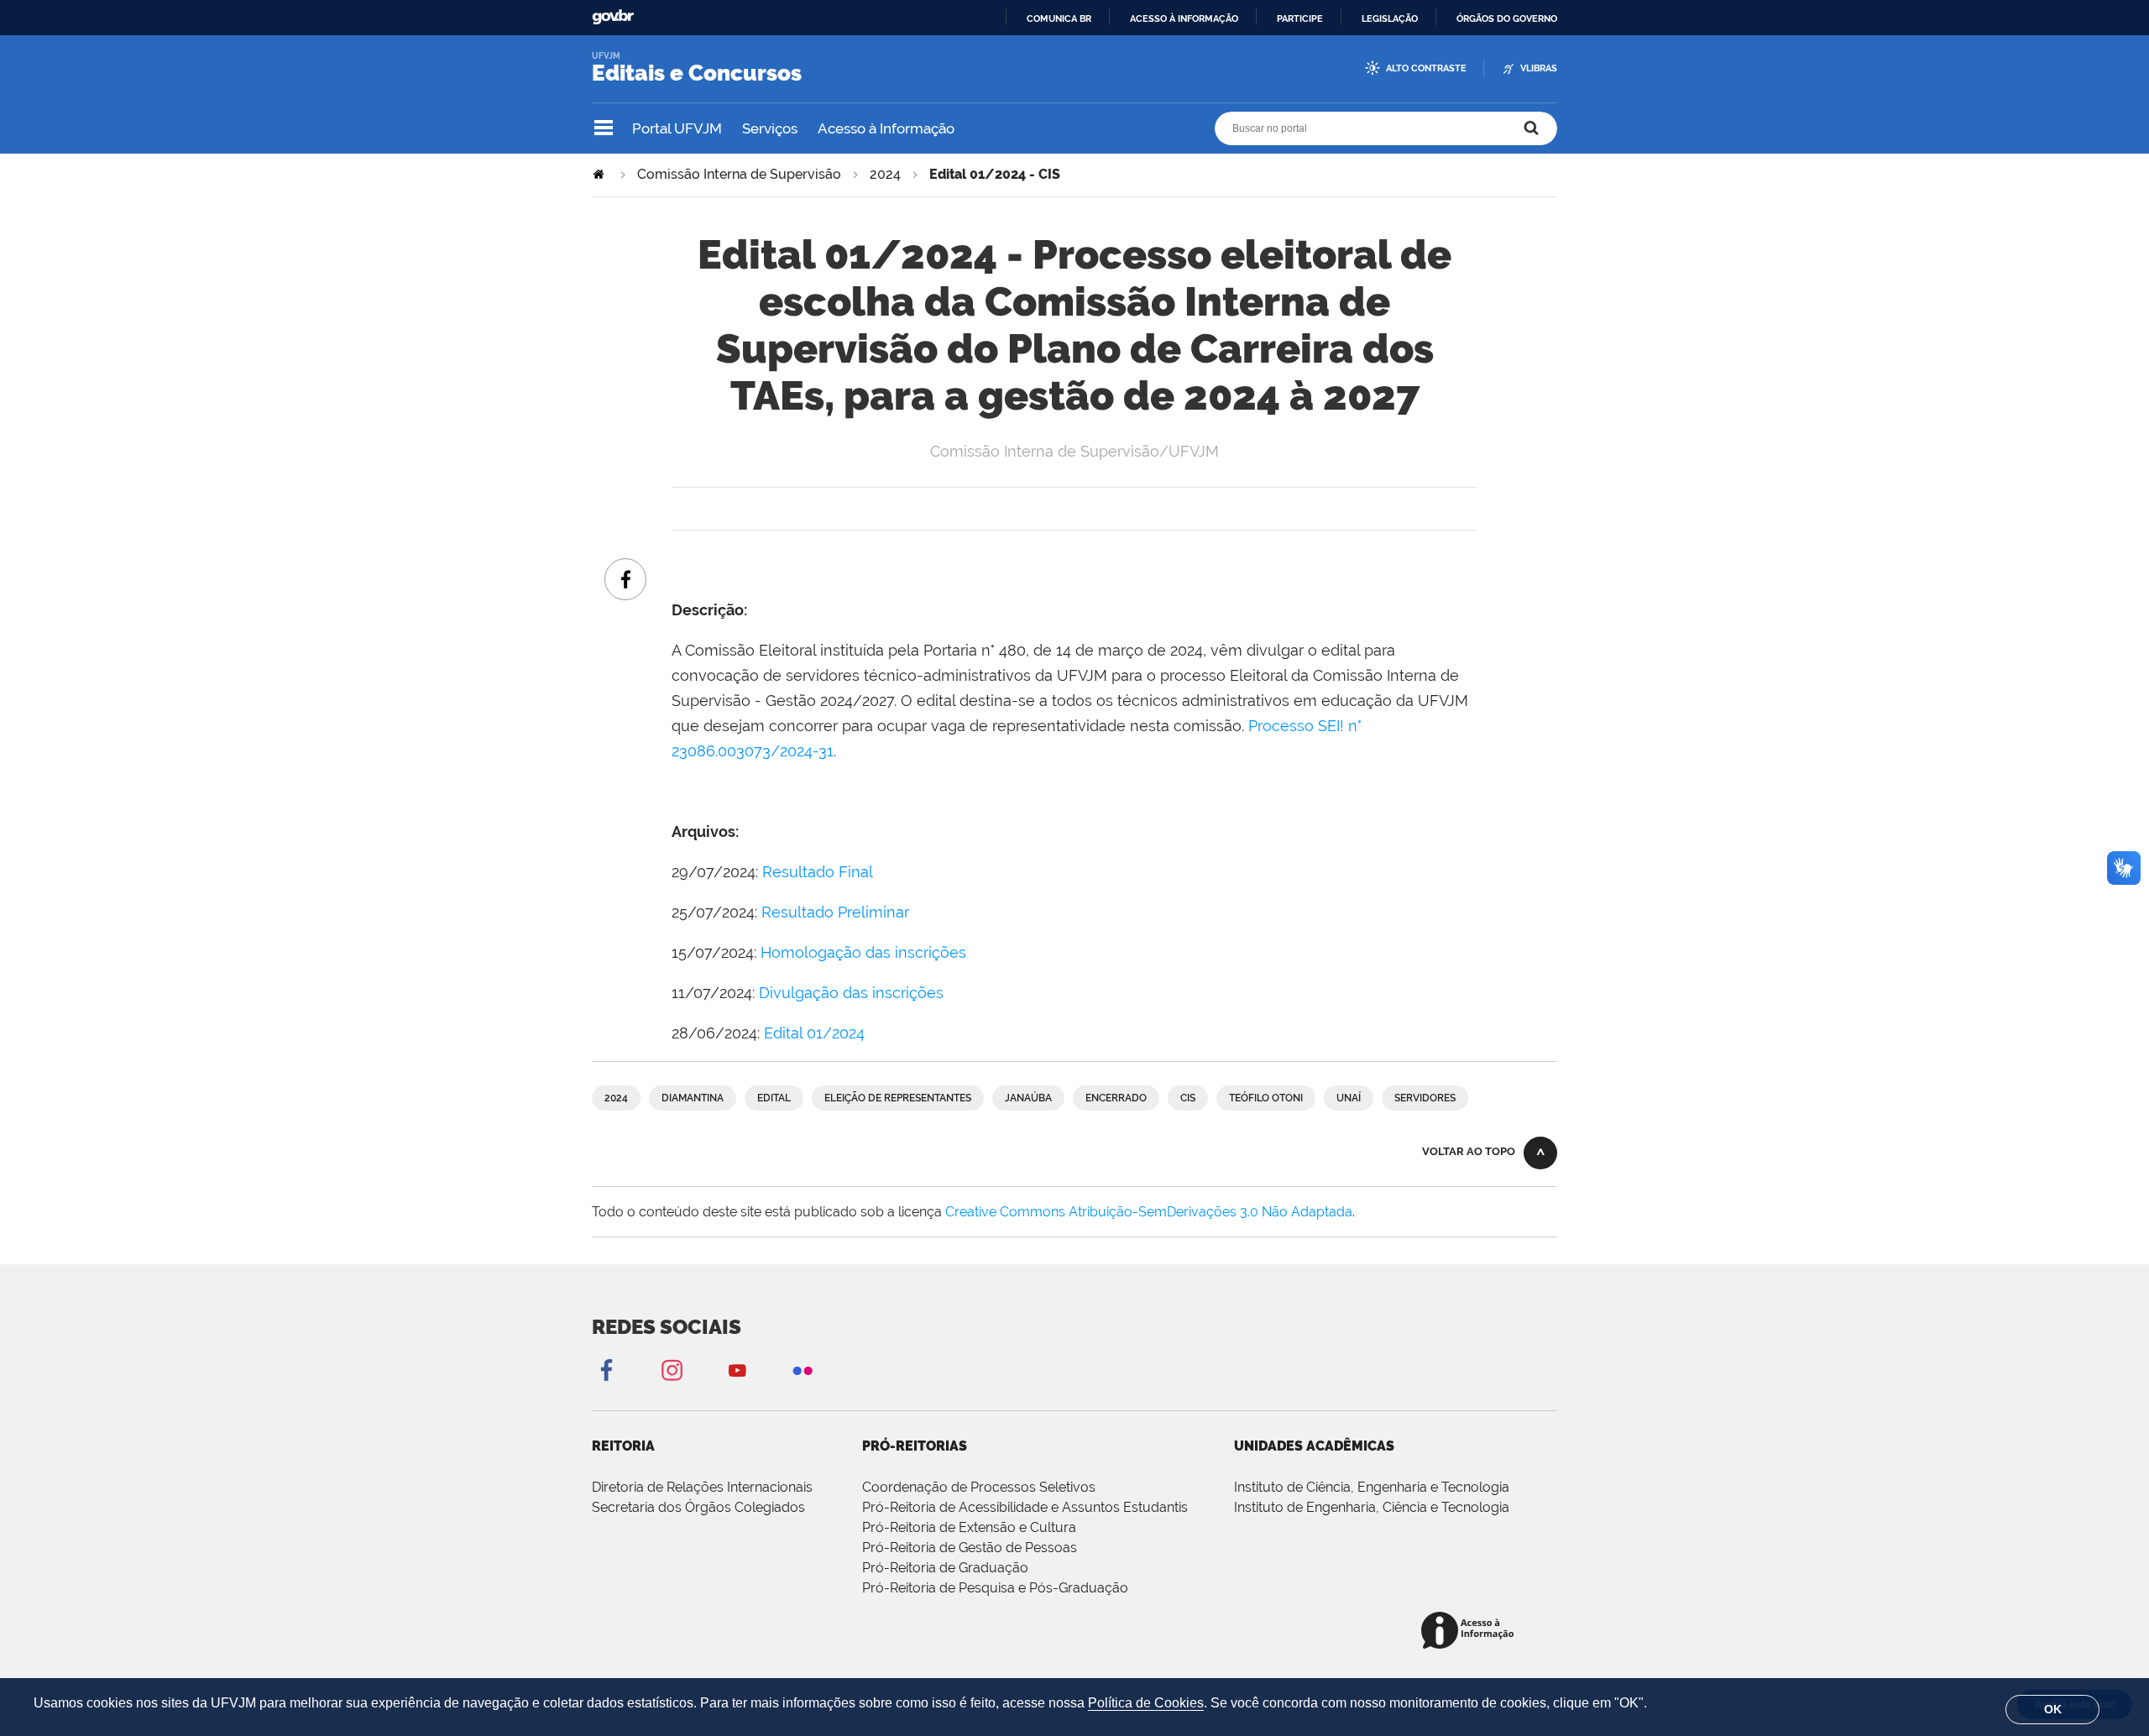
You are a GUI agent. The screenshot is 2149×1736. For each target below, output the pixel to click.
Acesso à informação (1184, 18)
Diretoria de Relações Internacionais (702, 1487)
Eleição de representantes (898, 1098)
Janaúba (1028, 1098)
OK (2053, 1709)
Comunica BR (1059, 18)
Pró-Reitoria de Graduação (945, 1568)
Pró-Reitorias (915, 1446)
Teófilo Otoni (1266, 1098)
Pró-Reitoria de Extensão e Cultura (969, 1527)
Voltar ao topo (1469, 1151)
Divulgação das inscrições (851, 993)
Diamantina (693, 1098)
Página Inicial (600, 174)
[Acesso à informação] (1470, 1631)
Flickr (803, 1370)
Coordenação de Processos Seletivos (979, 1487)
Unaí (1349, 1098)
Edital (774, 1098)
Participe (1300, 18)
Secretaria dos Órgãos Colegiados (698, 1507)
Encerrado (1116, 1098)
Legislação (1390, 18)
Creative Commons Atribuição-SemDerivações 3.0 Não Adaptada (1149, 1212)
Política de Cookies (1146, 1703)
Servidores (1425, 1098)
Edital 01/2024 (814, 1033)
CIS (1188, 1098)
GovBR (613, 17)
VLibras (1539, 68)
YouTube (737, 1370)
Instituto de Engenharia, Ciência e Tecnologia (1372, 1507)
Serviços (770, 128)
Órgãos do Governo (1507, 18)
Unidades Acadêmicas (1314, 1446)
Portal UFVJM (677, 128)
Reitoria (623, 1446)
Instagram (672, 1370)
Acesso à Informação (886, 128)
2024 (885, 174)
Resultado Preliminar (835, 912)
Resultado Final (818, 872)
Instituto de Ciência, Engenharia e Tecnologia (1372, 1487)
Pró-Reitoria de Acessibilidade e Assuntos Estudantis (1025, 1507)
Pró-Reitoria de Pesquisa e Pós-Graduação (995, 1588)
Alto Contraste (1426, 68)
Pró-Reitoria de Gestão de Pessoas (970, 1548)
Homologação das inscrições (863, 952)
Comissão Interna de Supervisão (739, 174)
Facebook (606, 1370)
